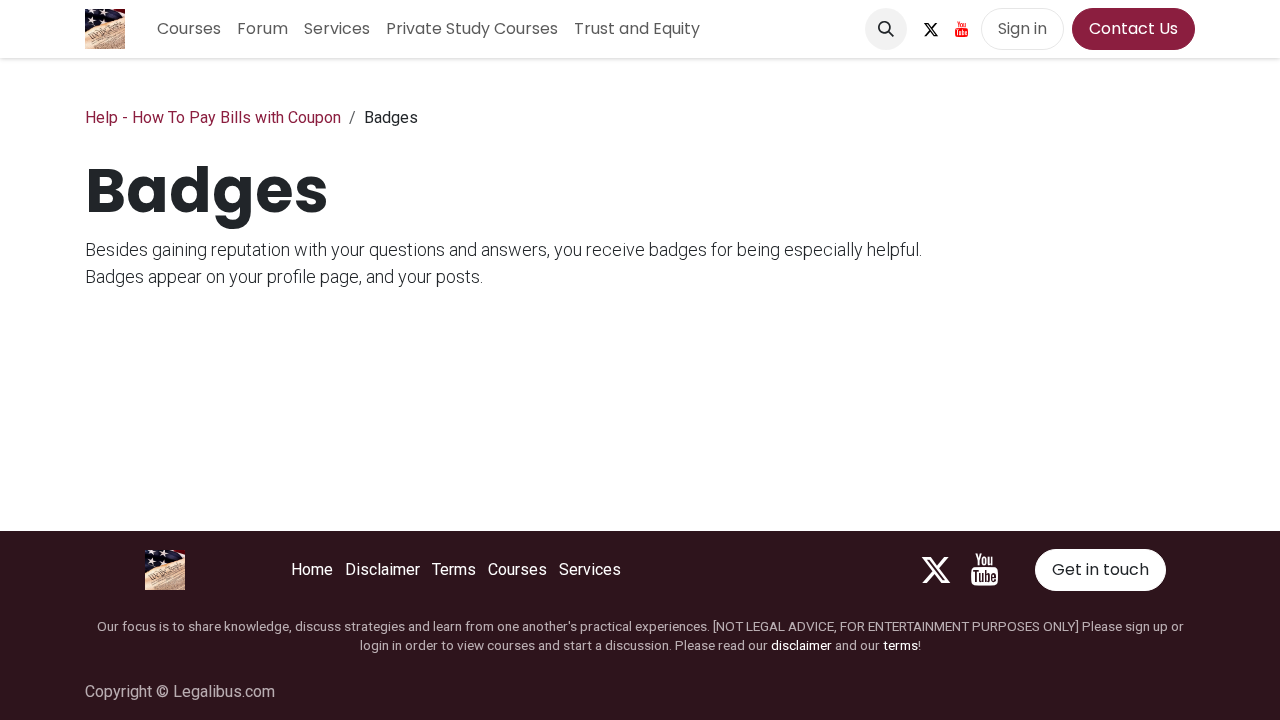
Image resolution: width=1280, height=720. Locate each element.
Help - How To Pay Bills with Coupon (213, 117)
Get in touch (1100, 569)
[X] (931, 29)
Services (590, 569)
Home (312, 569)
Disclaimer (382, 569)
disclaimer (801, 645)
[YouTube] (962, 29)
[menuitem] (189, 29)
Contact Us (1133, 28)
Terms (454, 569)
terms (900, 645)
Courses (517, 569)
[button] (886, 29)
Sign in (1022, 28)
